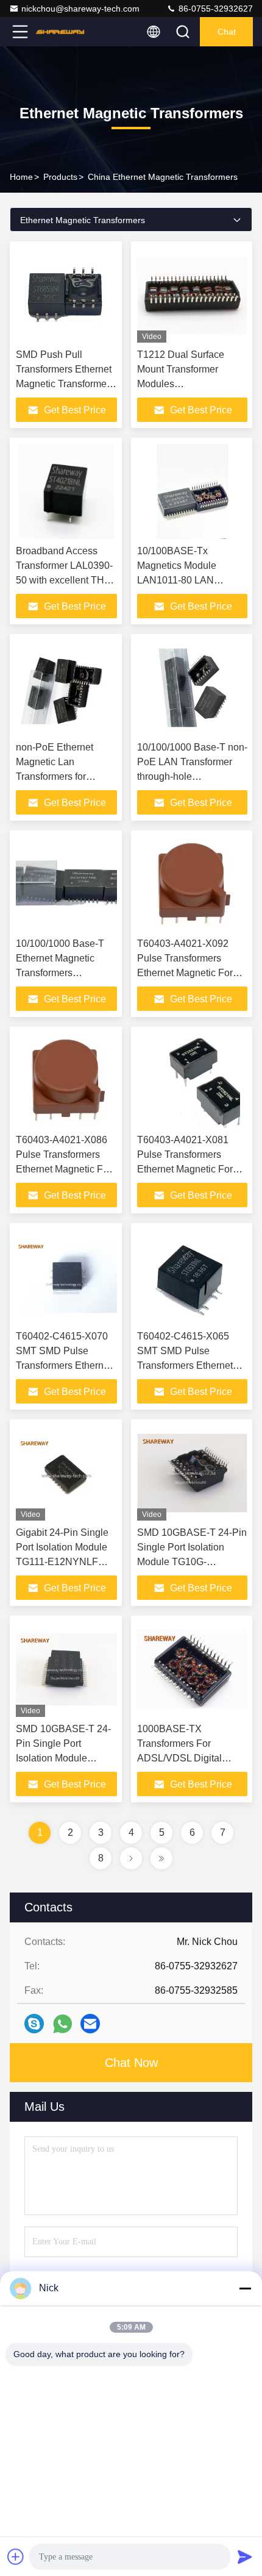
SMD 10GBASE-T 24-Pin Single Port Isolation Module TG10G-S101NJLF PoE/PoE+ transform (63, 1758)
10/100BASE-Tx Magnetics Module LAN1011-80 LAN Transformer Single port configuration (188, 580)
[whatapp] (62, 2024)
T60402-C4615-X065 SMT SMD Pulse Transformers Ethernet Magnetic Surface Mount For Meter (189, 1365)
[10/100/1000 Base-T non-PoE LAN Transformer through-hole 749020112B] (192, 688)
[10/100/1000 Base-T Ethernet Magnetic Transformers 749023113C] (66, 884)
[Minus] (245, 2288)
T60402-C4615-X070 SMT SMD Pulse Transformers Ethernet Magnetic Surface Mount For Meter (64, 1365)
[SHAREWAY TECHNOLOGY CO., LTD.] (60, 32)
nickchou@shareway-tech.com (80, 9)
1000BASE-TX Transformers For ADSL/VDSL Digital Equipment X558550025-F (191, 1758)
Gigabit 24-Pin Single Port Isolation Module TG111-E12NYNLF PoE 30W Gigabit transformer (62, 1562)
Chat (227, 32)
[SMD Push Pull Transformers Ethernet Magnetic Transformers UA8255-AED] (66, 295)
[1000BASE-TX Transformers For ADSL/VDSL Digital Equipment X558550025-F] (192, 1669)
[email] (90, 2024)
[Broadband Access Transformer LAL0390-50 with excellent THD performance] (66, 491)
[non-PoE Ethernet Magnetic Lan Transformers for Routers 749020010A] (66, 688)
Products (60, 177)
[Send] (245, 2556)
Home (21, 177)
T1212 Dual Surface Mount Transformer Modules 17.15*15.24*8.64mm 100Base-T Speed (182, 384)
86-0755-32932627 (214, 9)
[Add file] (16, 2556)
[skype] (34, 2024)
